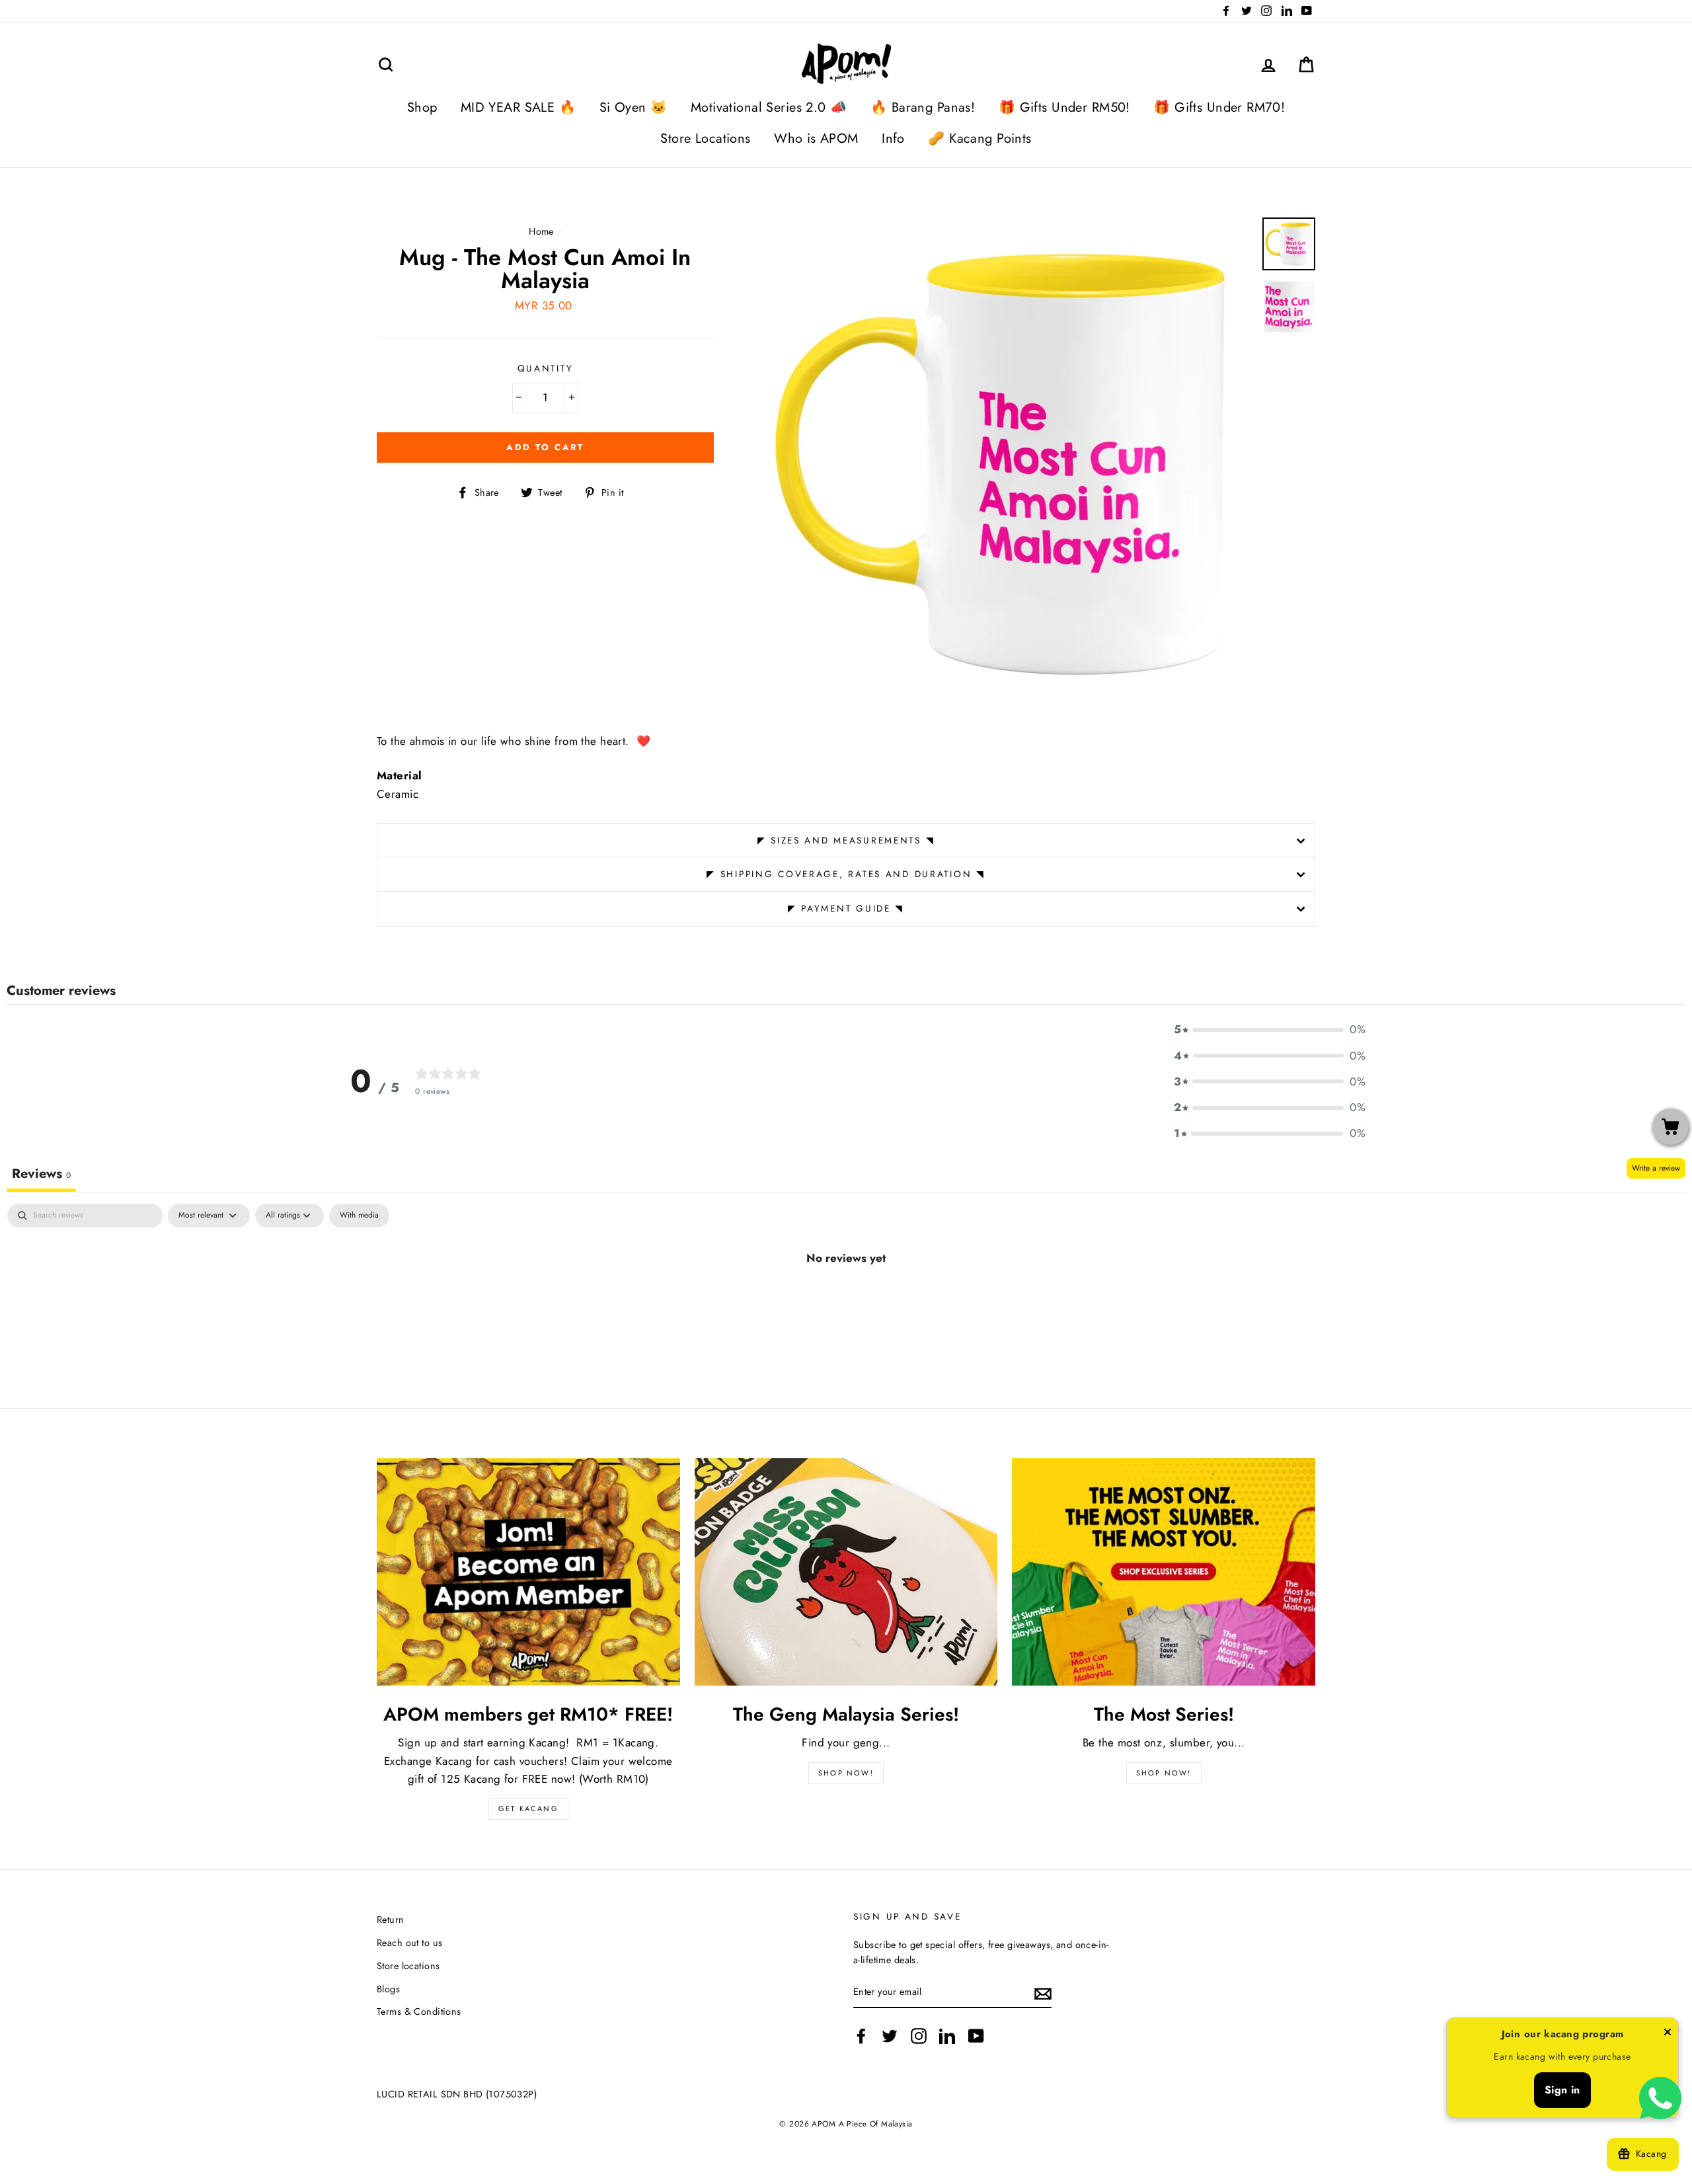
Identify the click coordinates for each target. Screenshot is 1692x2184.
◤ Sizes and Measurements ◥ (846, 840)
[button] (1270, 1030)
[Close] (1668, 2035)
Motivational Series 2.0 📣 (769, 107)
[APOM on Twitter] (890, 2036)
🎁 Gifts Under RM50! (1064, 107)
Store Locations (705, 138)
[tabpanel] (846, 1302)
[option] (1006, 465)
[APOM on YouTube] (976, 2036)
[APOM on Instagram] (919, 2036)
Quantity (546, 368)
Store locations (408, 1966)
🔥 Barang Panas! (923, 107)
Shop (422, 107)
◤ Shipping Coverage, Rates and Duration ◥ (846, 874)
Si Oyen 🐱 (634, 107)
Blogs (388, 1989)
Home (541, 231)
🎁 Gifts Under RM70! (1219, 107)
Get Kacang (528, 1809)
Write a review (1656, 1168)
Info (893, 138)
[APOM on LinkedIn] (947, 2036)
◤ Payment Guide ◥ (846, 908)
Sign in (1562, 2090)
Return (391, 1920)
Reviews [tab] (41, 1174)
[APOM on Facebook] (861, 2036)
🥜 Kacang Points (980, 138)
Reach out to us (409, 1943)
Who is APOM (816, 138)
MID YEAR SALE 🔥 (518, 107)
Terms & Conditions (419, 2011)
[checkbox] (359, 1216)
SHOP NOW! (846, 1773)
